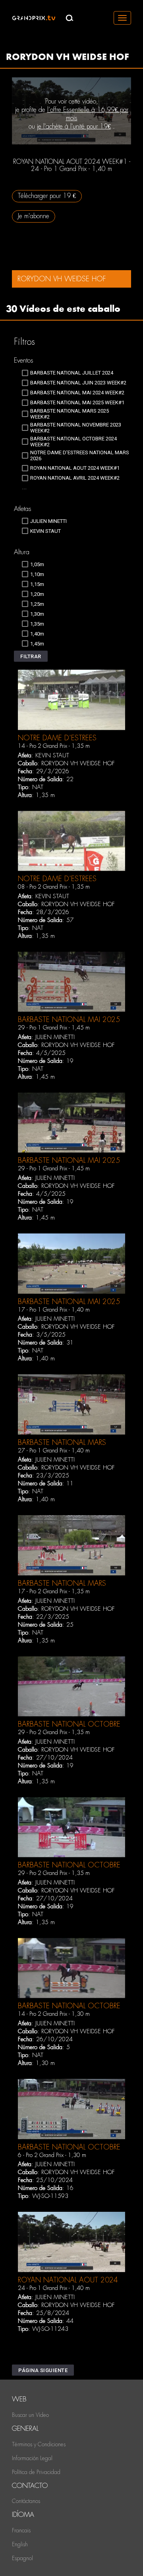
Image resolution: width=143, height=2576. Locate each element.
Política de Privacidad (36, 2472)
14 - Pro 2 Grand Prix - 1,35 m (54, 746)
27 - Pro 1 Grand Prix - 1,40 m (54, 1450)
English (20, 2544)
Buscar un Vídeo (30, 2415)
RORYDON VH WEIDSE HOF (78, 763)
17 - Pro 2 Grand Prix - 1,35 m (54, 1591)
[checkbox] (68, 373)
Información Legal (32, 2458)
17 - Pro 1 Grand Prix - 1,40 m (54, 1310)
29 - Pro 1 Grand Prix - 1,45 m (54, 1028)
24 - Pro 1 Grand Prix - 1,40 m (54, 2288)
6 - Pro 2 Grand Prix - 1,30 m (52, 2155)
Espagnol (22, 2558)
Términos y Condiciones (39, 2444)
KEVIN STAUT (52, 755)
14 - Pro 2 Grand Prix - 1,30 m (54, 2014)
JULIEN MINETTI (55, 1037)
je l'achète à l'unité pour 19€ (74, 126)
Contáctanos (26, 2501)
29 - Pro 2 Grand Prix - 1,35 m (54, 1732)
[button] (31, 656)
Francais (21, 2530)
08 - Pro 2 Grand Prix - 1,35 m (54, 887)
